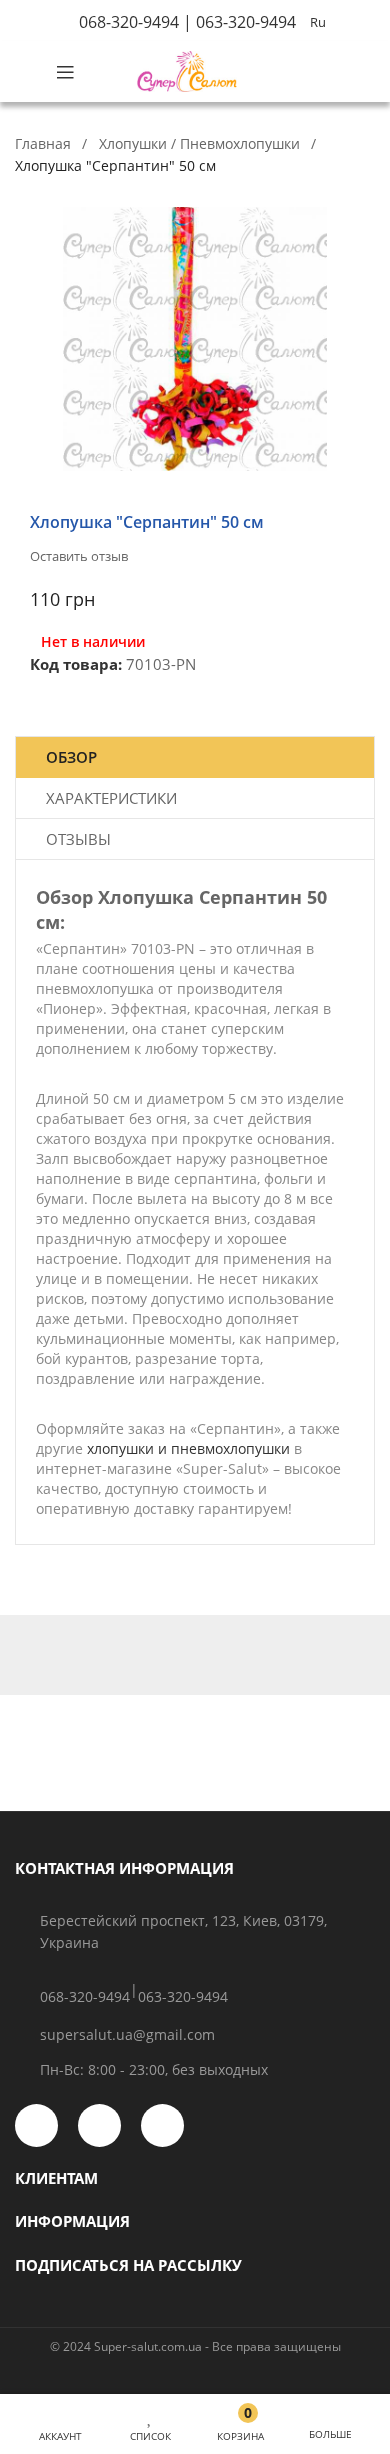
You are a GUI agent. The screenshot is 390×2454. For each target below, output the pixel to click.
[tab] (195, 757)
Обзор (71, 757)
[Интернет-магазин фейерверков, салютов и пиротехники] (187, 71)
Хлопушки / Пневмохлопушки (199, 143)
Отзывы (78, 839)
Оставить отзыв (79, 556)
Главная (43, 143)
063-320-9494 (246, 22)
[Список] (150, 2414)
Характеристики (111, 798)
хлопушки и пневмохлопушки (188, 1448)
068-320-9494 (129, 22)
